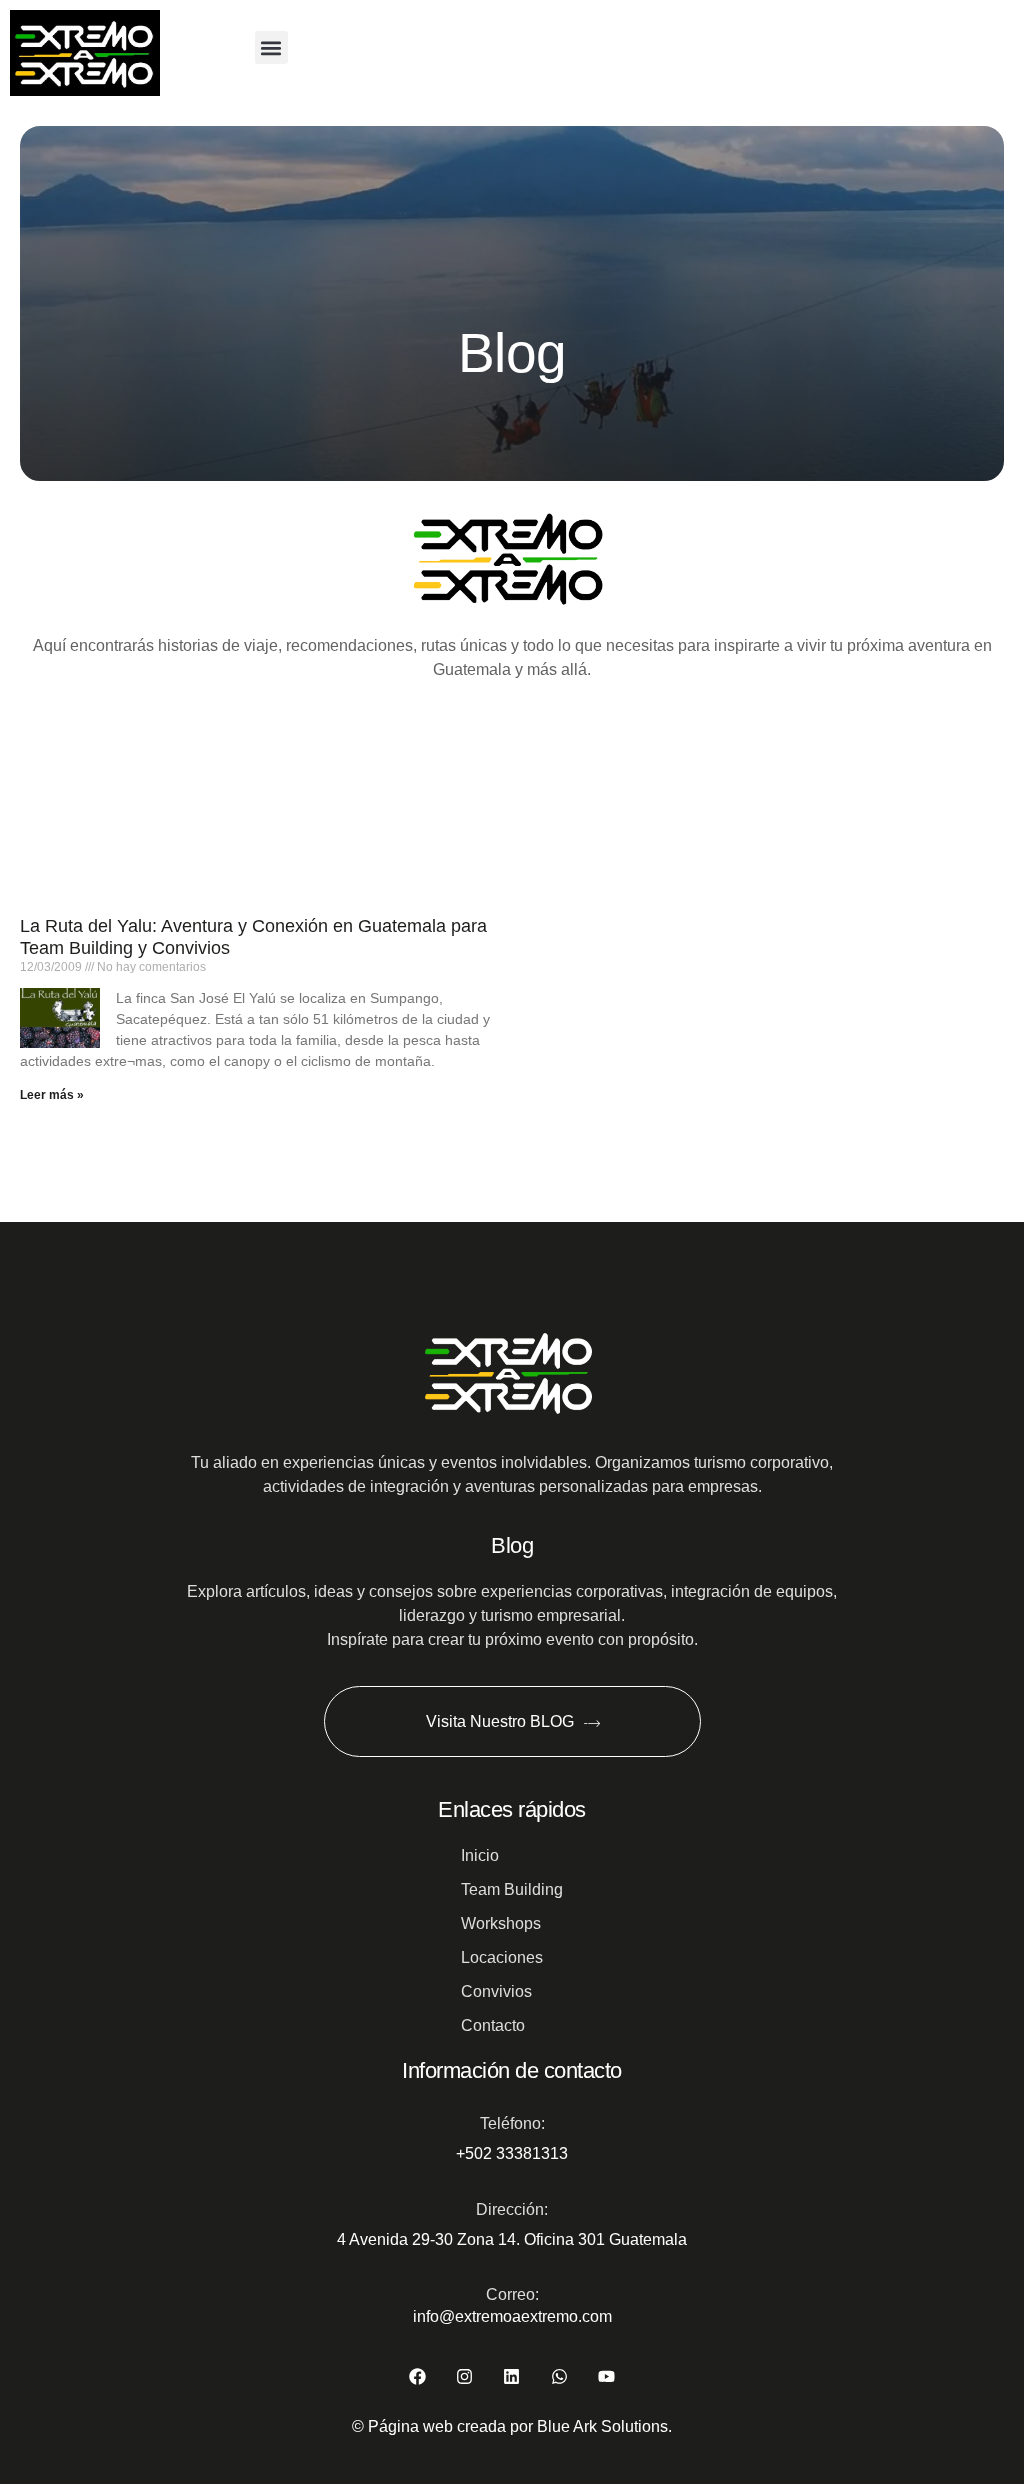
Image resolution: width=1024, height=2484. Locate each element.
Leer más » (52, 1095)
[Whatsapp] (559, 2376)
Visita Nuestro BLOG (499, 1721)
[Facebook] (417, 2376)
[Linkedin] (511, 2376)
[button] (271, 47)
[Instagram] (464, 2376)
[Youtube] (606, 2376)
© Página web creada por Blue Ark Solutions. (512, 2426)
